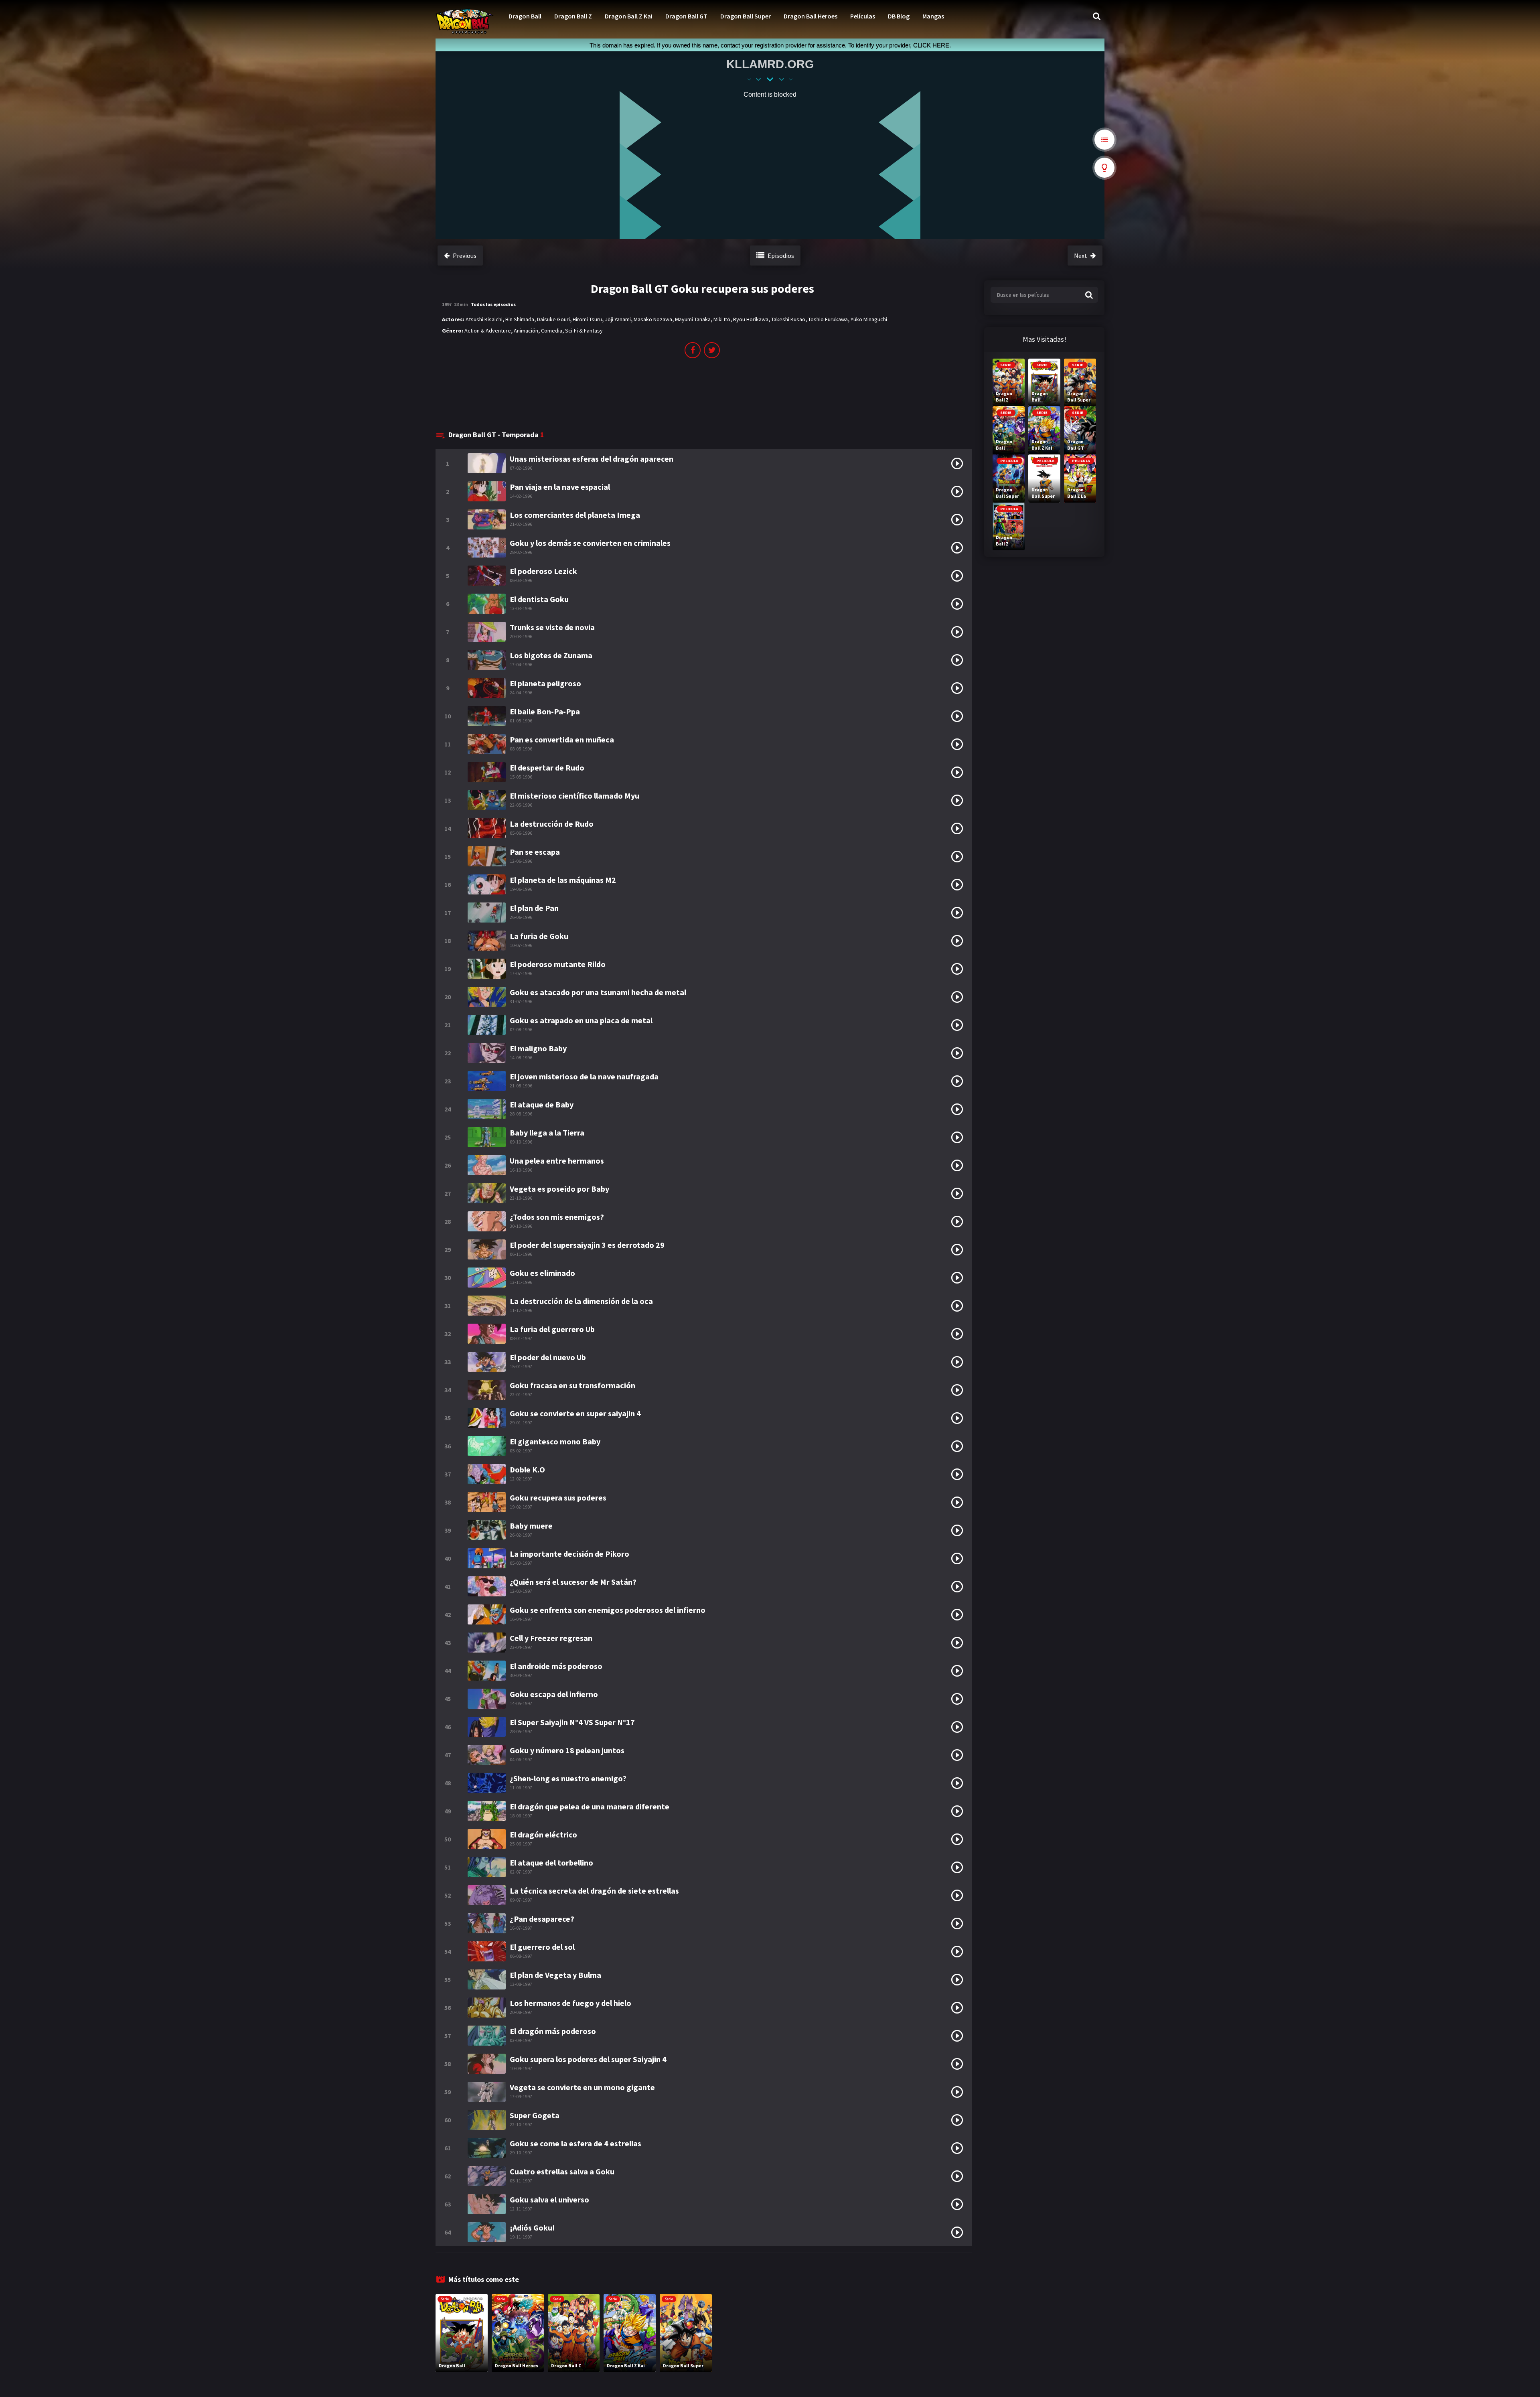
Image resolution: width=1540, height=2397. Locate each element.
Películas (863, 16)
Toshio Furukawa (828, 319)
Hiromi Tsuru (587, 319)
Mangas (933, 16)
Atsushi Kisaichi (484, 319)
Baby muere (531, 1526)
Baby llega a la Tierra (547, 1133)
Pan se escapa (535, 852)
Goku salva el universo (549, 2199)
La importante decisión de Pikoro (569, 1554)
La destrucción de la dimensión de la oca (581, 1301)
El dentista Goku (539, 599)
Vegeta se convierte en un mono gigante (582, 2087)
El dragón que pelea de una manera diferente (590, 1806)
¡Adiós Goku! (532, 2228)
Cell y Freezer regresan (551, 1638)
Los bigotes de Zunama (551, 655)
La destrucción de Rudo (552, 824)
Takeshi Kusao (788, 319)
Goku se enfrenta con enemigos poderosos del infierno (608, 1610)
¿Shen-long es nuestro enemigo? (568, 1778)
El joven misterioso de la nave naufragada (584, 1076)
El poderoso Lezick (543, 571)
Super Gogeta (535, 2115)
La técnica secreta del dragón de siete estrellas (594, 1891)
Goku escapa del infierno (554, 1694)
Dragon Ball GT (686, 16)
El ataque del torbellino (551, 1863)
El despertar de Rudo (547, 768)
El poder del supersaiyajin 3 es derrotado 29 (587, 1245)
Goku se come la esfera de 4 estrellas (575, 2143)
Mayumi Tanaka (693, 319)
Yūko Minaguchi (869, 319)
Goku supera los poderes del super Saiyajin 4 (588, 2059)
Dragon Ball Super (746, 16)
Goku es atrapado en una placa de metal (581, 1020)
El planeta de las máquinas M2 (563, 880)
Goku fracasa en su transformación (572, 1385)
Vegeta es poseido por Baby (559, 1189)
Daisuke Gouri (553, 319)
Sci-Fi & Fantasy (584, 331)
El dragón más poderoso (553, 2031)
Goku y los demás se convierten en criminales (590, 543)
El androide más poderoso (556, 1666)
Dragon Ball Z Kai (629, 16)
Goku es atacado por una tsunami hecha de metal (598, 992)
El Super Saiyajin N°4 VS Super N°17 (572, 1722)
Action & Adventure (488, 331)
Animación (526, 331)
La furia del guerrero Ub (552, 1329)
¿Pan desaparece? (542, 1919)
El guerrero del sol (542, 1947)
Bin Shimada (520, 319)
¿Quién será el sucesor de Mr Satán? (573, 1582)
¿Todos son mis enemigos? (557, 1217)
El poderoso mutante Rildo (558, 964)
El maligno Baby (538, 1048)
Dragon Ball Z (573, 16)
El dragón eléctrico (543, 1834)
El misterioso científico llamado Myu (574, 796)
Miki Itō (722, 319)
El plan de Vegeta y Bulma (555, 1975)
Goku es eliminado (542, 1273)
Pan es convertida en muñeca (562, 739)
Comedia (552, 331)
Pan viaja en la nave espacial (560, 487)
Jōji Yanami (618, 319)
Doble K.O (527, 1469)
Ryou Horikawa (751, 319)
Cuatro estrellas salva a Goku (562, 2171)
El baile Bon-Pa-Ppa (545, 711)
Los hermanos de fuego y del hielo (570, 2003)
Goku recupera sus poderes (558, 1498)
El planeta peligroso (545, 683)
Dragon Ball (525, 16)
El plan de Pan (534, 908)
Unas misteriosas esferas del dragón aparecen (592, 459)
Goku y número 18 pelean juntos (567, 1750)
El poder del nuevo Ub (548, 1357)
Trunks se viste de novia (552, 627)
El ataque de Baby (542, 1104)
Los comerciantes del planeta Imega (575, 515)
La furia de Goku (539, 936)
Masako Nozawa (653, 319)
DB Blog (899, 16)
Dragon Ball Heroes (811, 16)
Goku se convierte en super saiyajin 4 (575, 1413)
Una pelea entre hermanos (557, 1161)
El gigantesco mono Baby (555, 1441)
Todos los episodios (493, 304)
